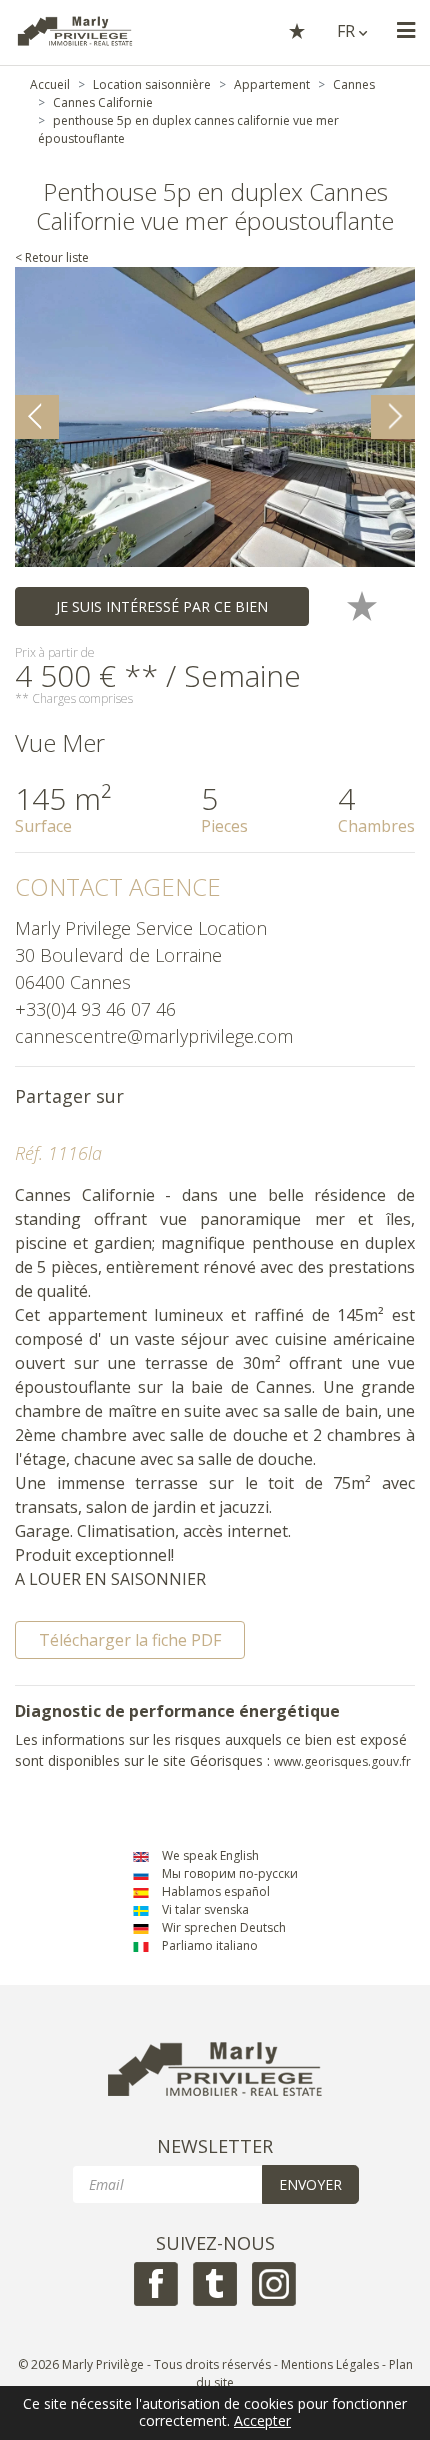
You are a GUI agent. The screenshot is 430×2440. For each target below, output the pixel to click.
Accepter (262, 2421)
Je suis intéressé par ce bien (162, 606)
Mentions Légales (330, 2364)
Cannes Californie (103, 102)
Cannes (354, 84)
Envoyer (310, 2184)
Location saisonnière (152, 84)
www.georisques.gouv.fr (342, 1761)
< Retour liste (52, 257)
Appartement (272, 84)
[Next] (393, 417)
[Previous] (37, 417)
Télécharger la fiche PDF (130, 1640)
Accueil (50, 84)
